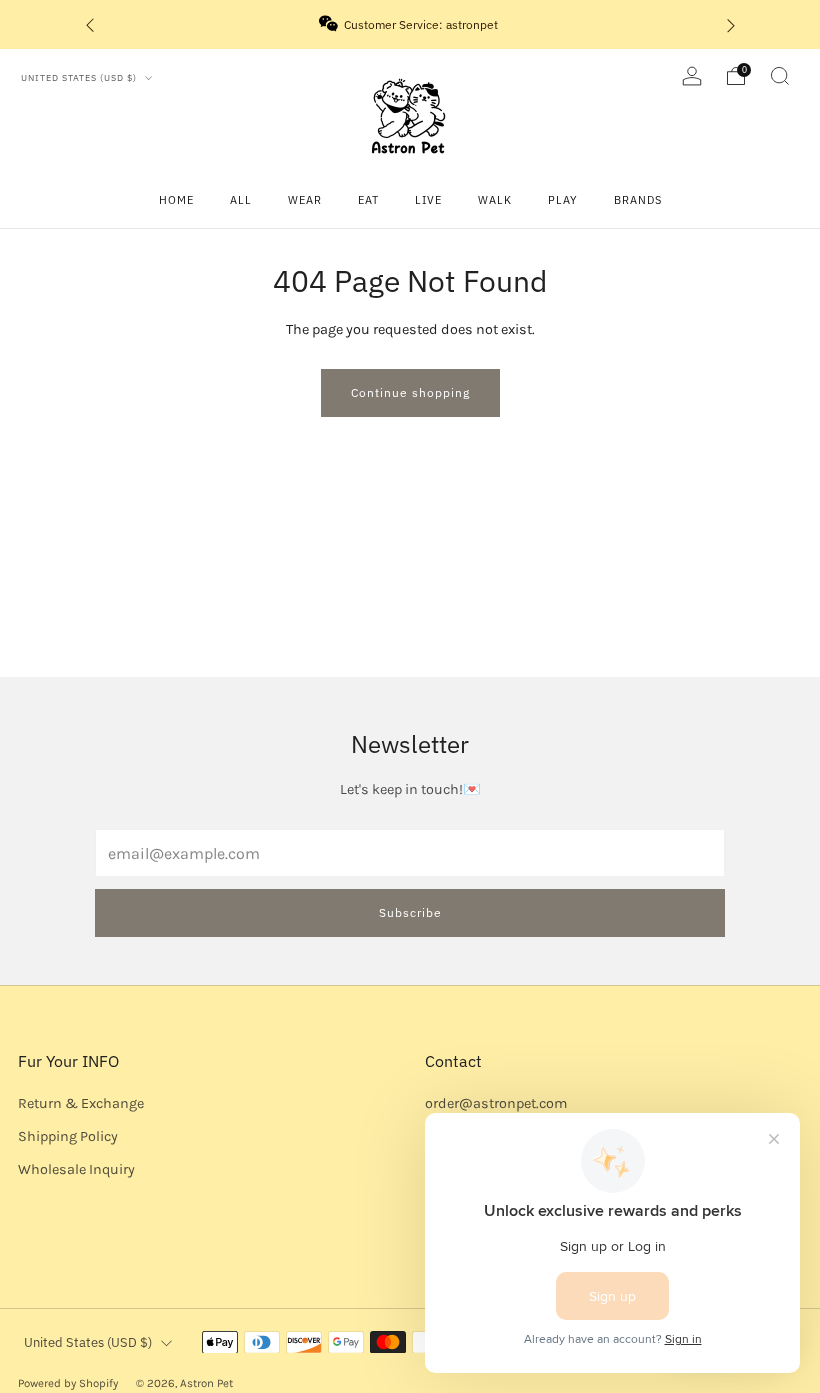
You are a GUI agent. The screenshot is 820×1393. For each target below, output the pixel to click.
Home (176, 200)
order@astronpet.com (496, 1103)
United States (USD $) (80, 77)
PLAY (563, 200)
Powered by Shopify (68, 1383)
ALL (241, 200)
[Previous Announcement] (90, 24)
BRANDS (638, 200)
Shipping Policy (68, 1136)
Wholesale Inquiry (76, 1169)
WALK (495, 200)
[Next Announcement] (731, 24)
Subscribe (410, 912)
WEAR (305, 200)
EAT (368, 200)
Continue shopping (410, 392)
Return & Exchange (81, 1103)
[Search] (780, 76)
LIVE (428, 200)
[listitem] (410, 24)
